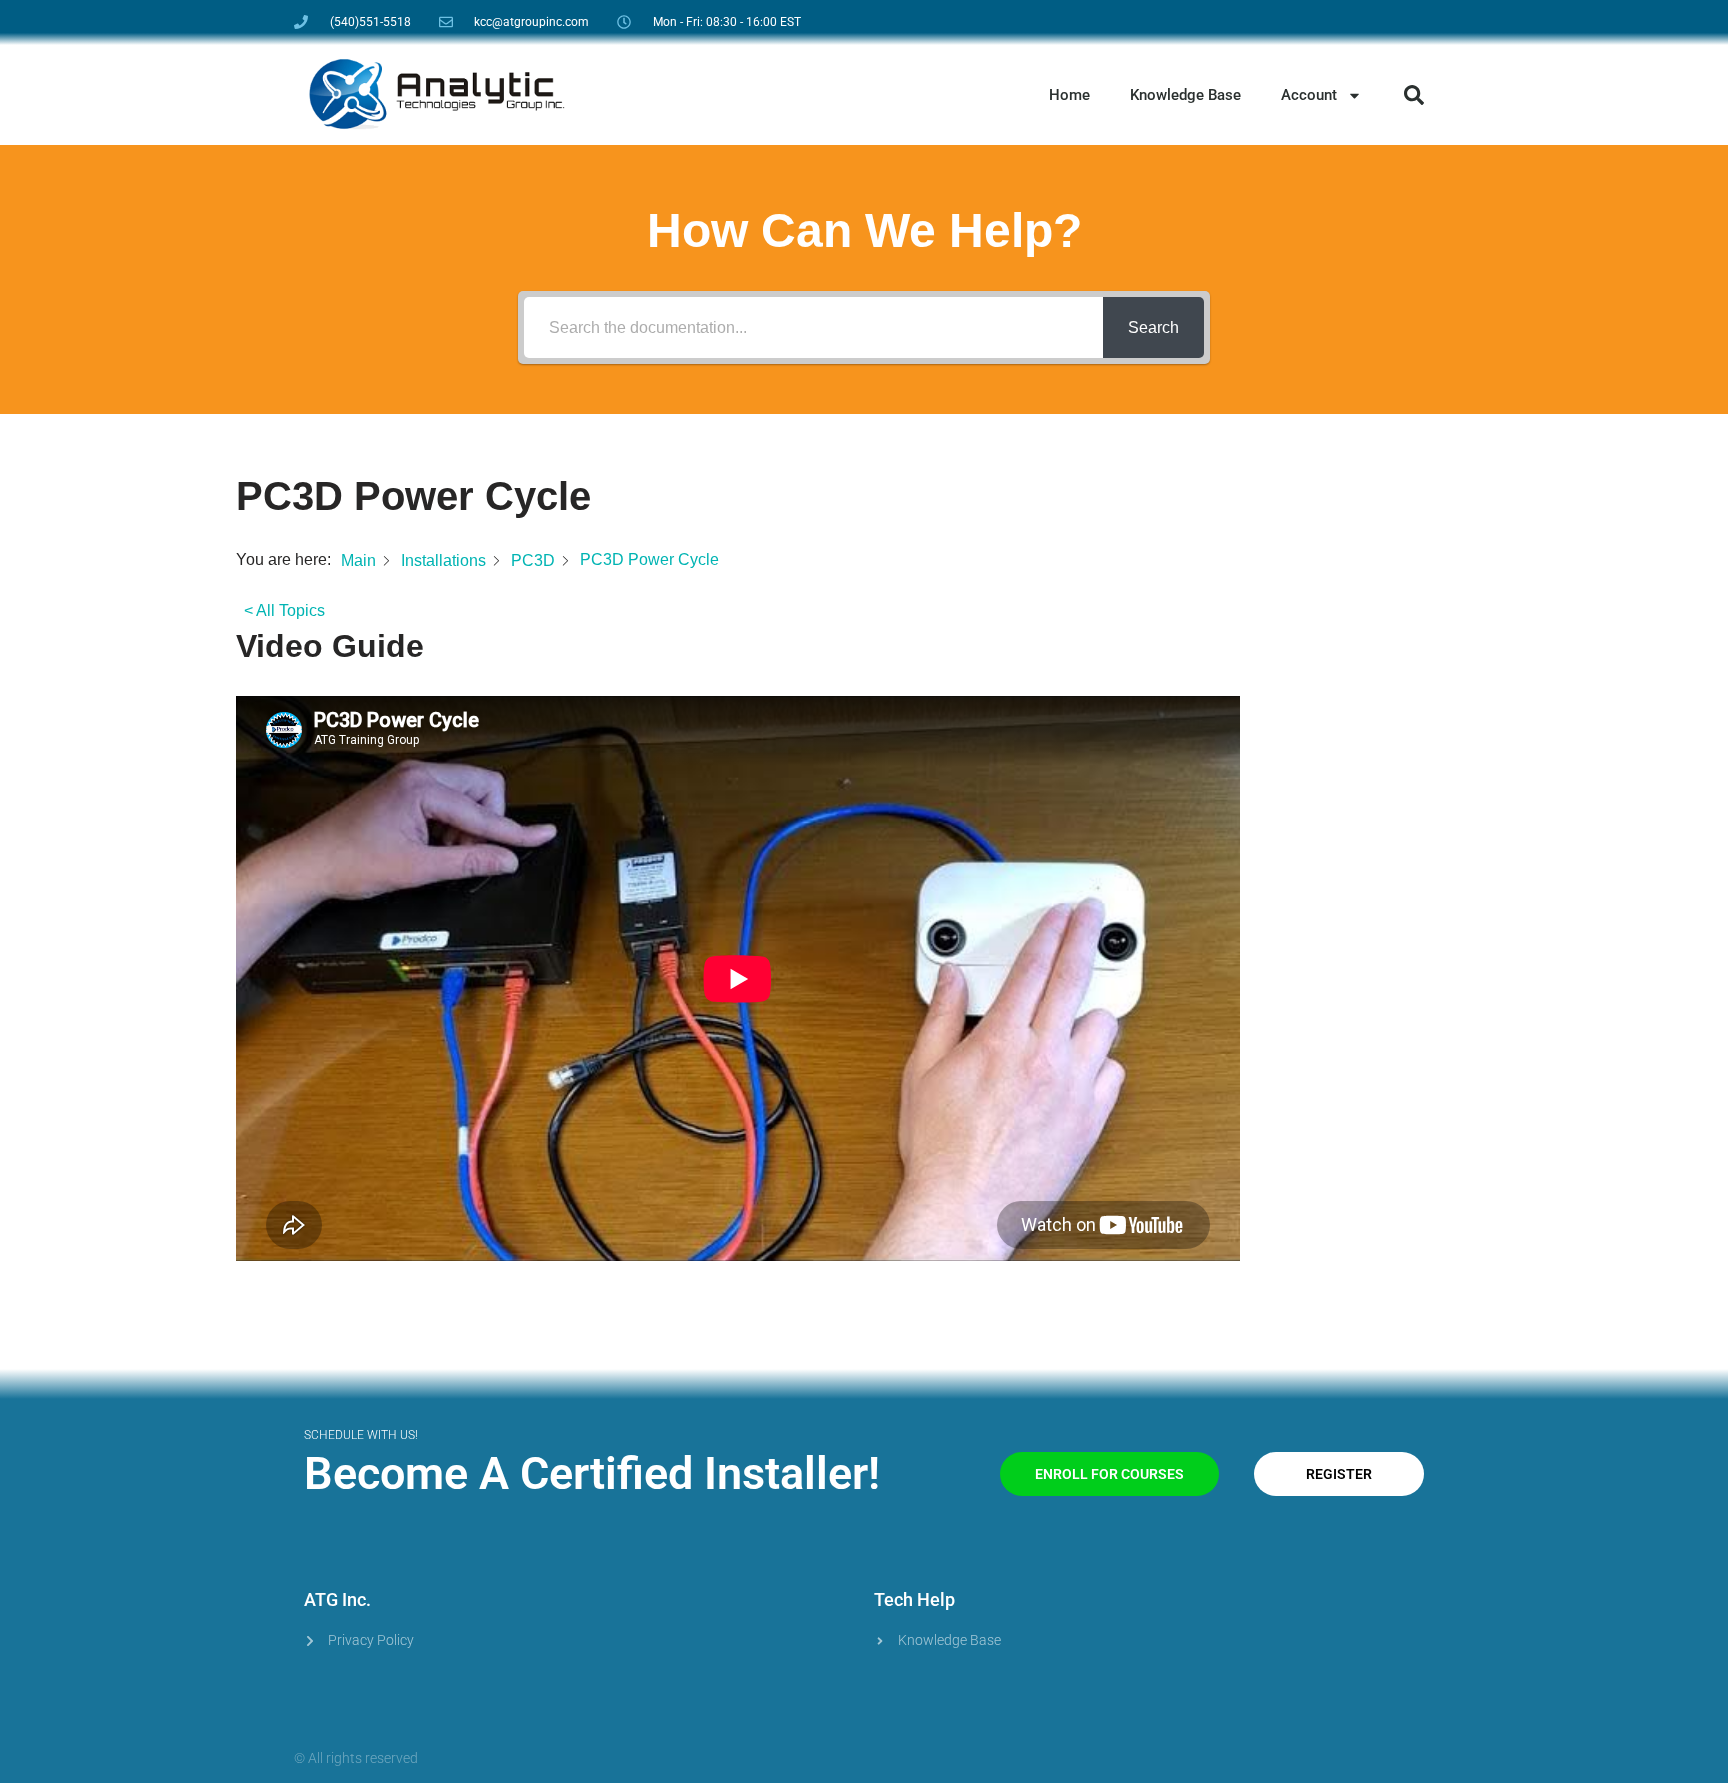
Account (1309, 95)
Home (1069, 95)
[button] (1414, 95)
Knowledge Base (1185, 95)
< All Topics (284, 610)
